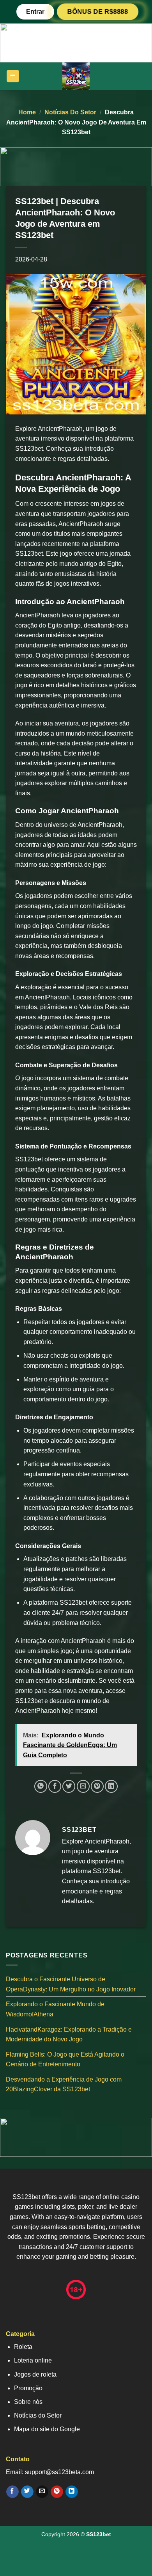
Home (27, 112)
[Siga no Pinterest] (57, 2492)
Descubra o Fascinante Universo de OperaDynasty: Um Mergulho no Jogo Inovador (71, 1984)
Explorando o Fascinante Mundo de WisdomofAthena (55, 2009)
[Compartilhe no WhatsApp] (41, 1786)
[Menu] (13, 76)
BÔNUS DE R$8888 (97, 12)
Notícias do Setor (70, 112)
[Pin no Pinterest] (97, 1786)
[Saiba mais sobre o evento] (76, 42)
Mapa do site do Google (47, 2429)
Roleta (23, 2347)
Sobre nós (28, 2402)
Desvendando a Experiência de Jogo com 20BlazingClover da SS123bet (64, 2084)
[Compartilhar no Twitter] (69, 1786)
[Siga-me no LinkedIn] (72, 2492)
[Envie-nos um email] (42, 2492)
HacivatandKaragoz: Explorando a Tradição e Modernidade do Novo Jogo (69, 2034)
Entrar (35, 12)
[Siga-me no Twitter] (27, 2492)
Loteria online (33, 2360)
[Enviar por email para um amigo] (83, 1786)
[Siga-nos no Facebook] (12, 2492)
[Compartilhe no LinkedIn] (111, 1786)
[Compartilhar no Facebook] (55, 1786)
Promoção (28, 2388)
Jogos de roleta (35, 2374)
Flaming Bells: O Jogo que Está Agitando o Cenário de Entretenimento (65, 2059)
